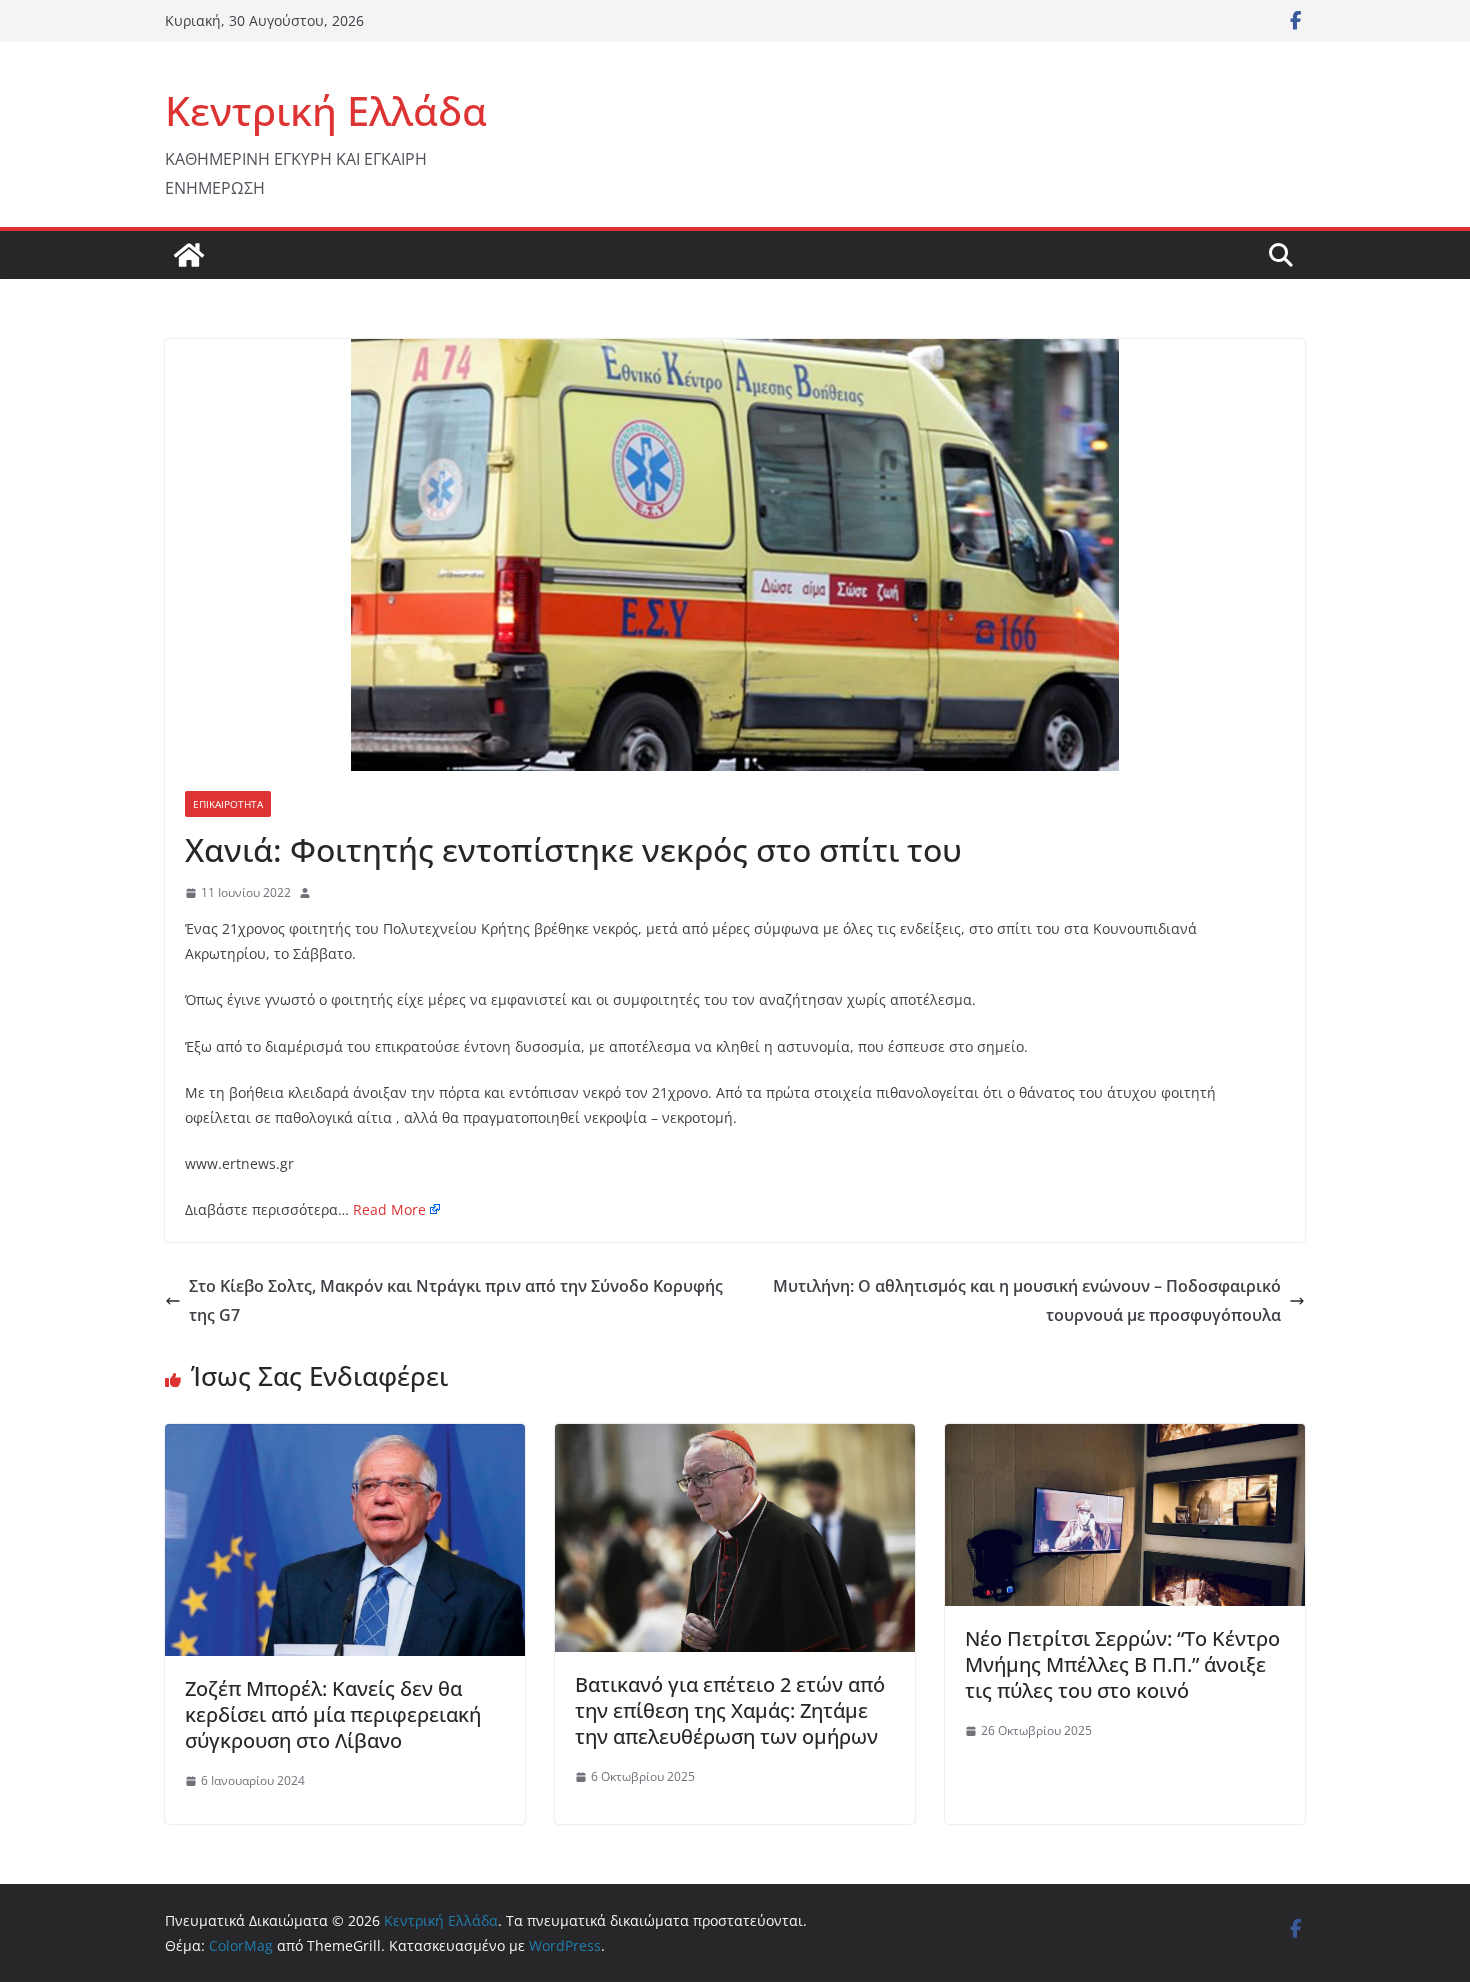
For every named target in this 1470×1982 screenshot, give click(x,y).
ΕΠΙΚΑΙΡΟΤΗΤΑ (228, 804)
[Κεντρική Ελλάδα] (189, 255)
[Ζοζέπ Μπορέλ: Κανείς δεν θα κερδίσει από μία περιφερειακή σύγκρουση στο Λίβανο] (345, 1438)
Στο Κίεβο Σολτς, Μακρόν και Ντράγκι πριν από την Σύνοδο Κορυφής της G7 (456, 1300)
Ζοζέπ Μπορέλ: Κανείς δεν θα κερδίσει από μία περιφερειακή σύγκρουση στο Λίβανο (333, 1714)
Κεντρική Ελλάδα (326, 110)
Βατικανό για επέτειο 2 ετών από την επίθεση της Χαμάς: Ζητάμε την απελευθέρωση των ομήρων (730, 1710)
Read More (389, 1209)
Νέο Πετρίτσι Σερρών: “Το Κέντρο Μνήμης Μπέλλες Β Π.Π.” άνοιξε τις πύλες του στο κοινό (1122, 1664)
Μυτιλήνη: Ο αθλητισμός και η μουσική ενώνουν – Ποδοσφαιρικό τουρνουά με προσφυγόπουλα (1027, 1300)
